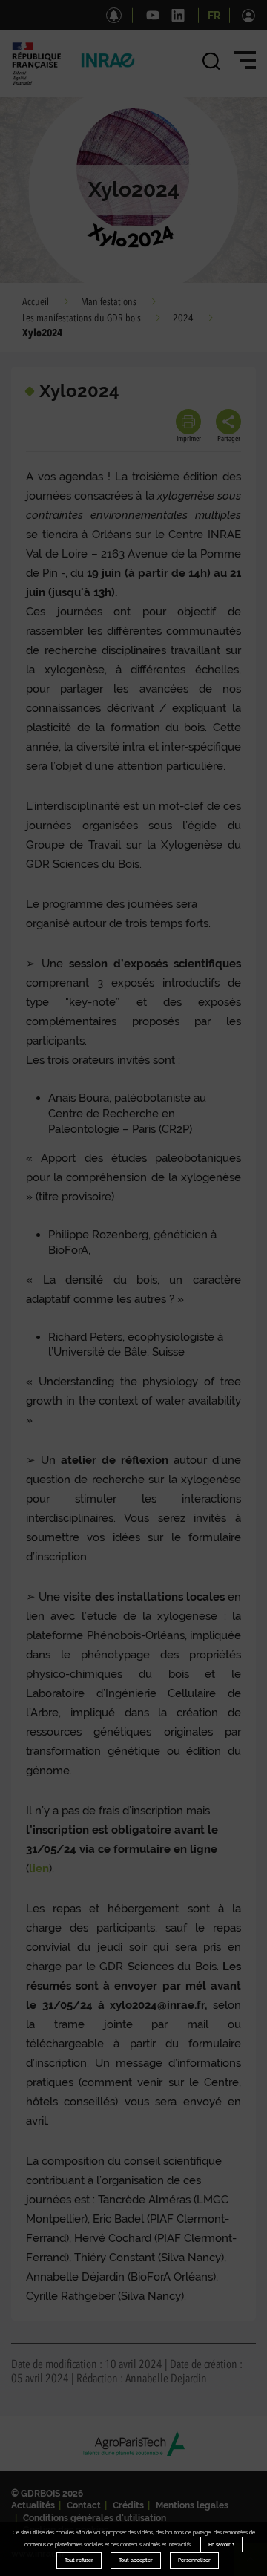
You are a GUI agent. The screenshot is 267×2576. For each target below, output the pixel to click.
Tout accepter (136, 2560)
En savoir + (221, 2544)
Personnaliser (194, 2560)
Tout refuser (79, 2560)
